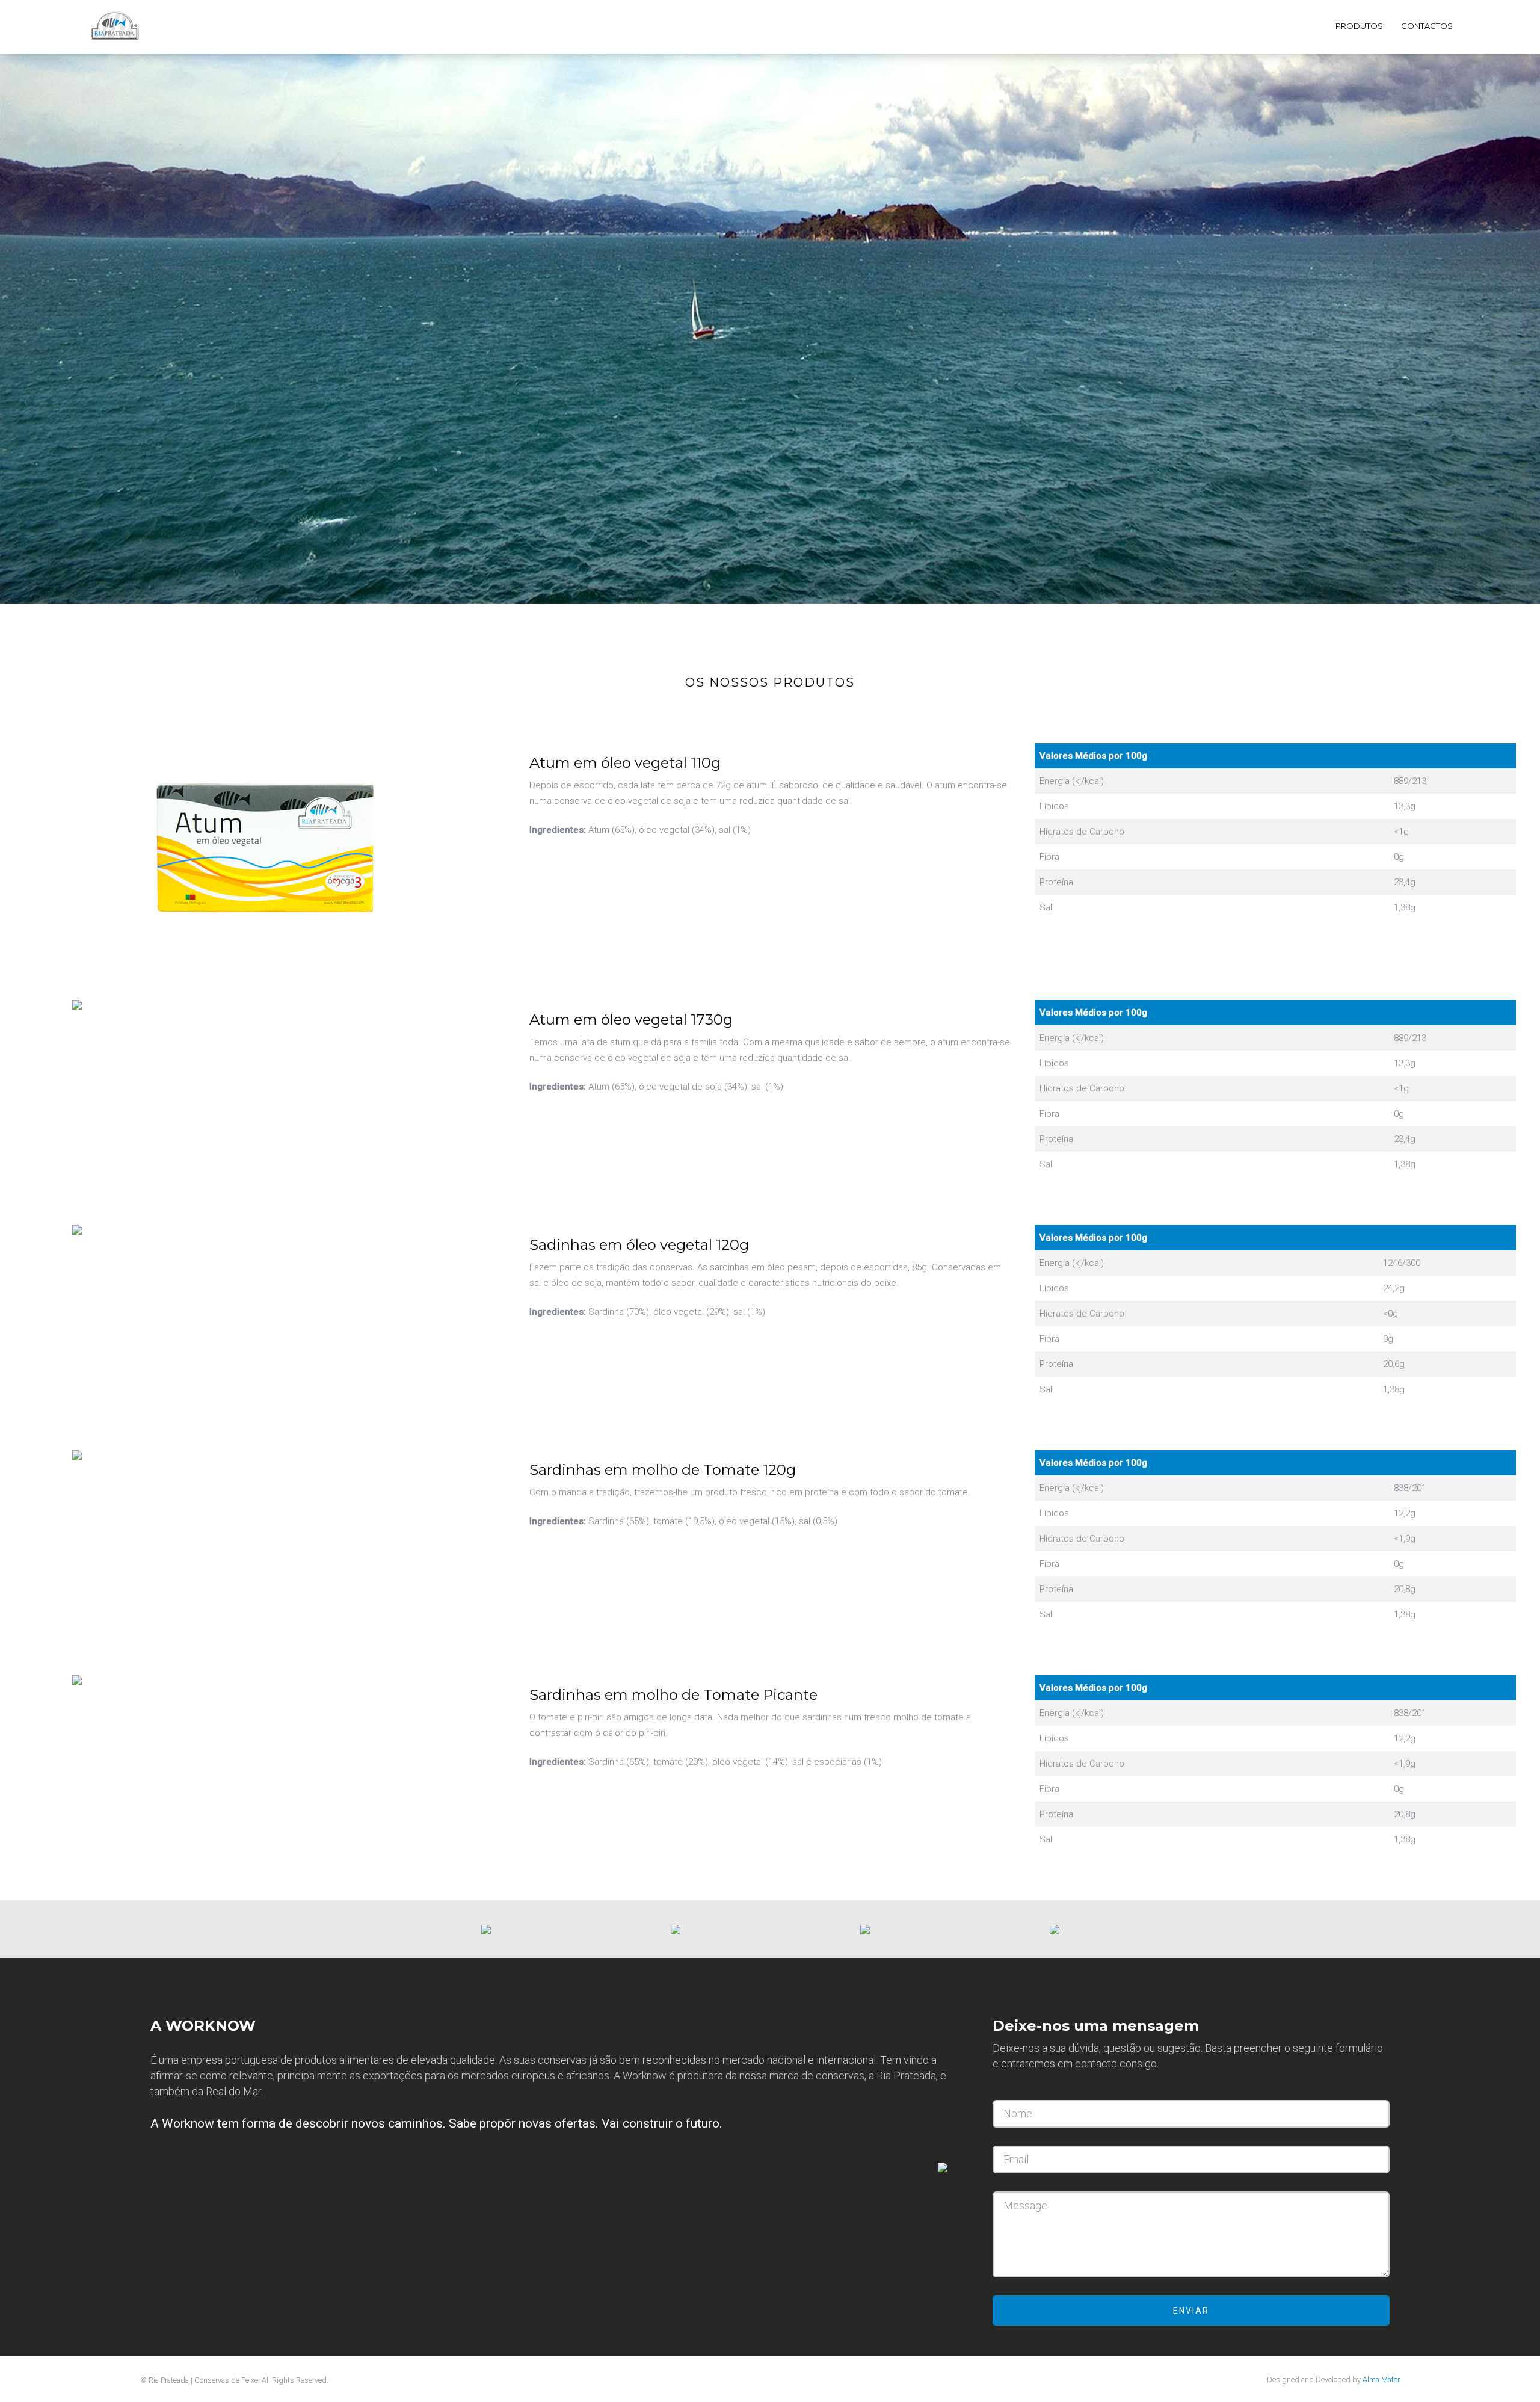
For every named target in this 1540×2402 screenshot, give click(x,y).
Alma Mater (1381, 2379)
